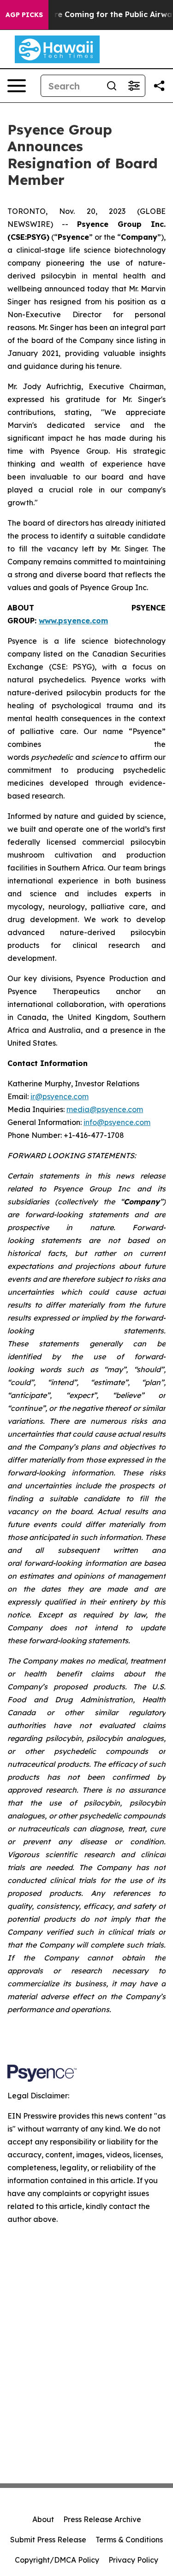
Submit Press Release (48, 2540)
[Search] (112, 86)
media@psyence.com (105, 1109)
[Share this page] (159, 86)
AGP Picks (24, 15)
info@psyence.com (117, 1122)
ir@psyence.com (60, 1096)
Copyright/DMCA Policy (57, 2560)
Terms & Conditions (129, 2540)
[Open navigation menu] (17, 86)
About (43, 2519)
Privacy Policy (133, 2560)
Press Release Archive (102, 2519)
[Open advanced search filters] (134, 86)
